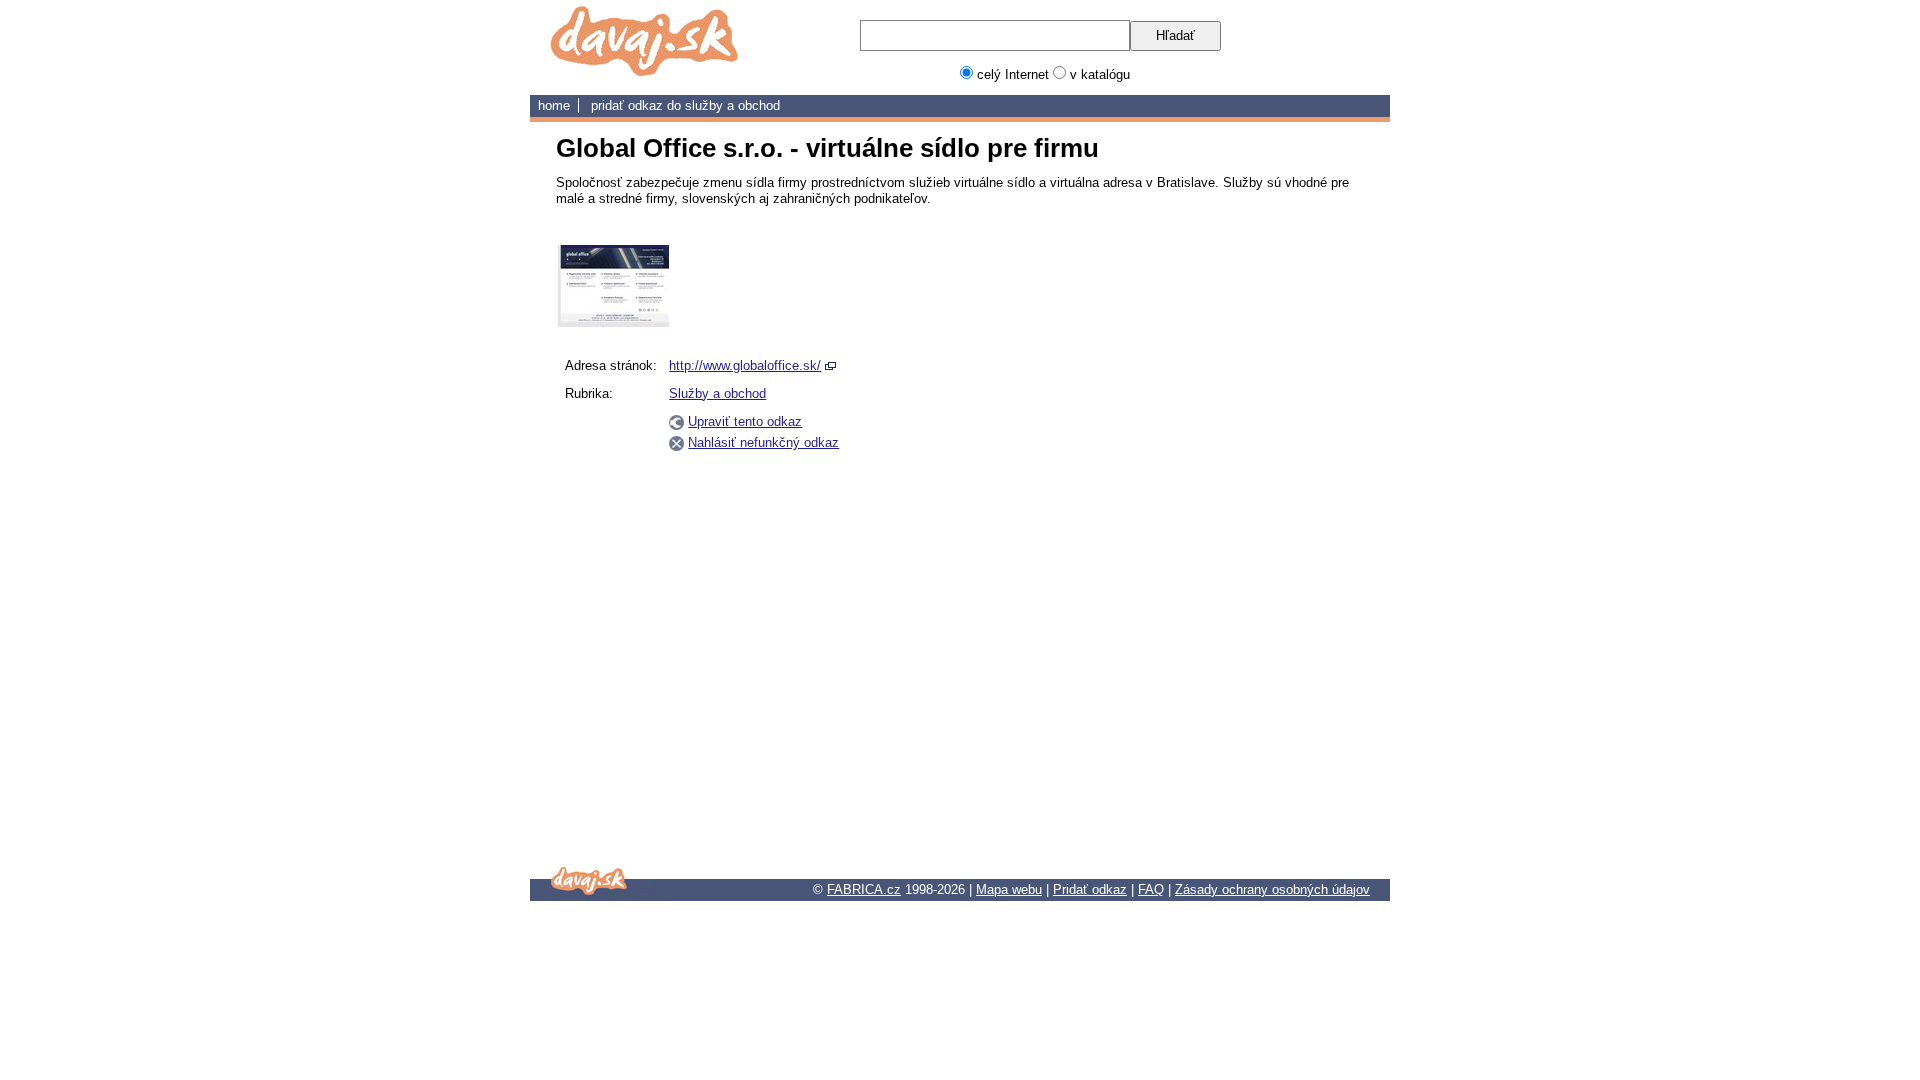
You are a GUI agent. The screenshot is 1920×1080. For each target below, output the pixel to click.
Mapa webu (1009, 889)
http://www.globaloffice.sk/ (745, 365)
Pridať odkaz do (638, 105)
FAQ (1151, 889)
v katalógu (1100, 74)
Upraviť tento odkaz (745, 421)
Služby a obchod (732, 105)
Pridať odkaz (1090, 889)
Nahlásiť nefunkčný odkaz (763, 442)
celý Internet (1013, 74)
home (554, 105)
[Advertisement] (1268, 545)
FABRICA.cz (864, 889)
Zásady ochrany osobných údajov (1272, 889)
